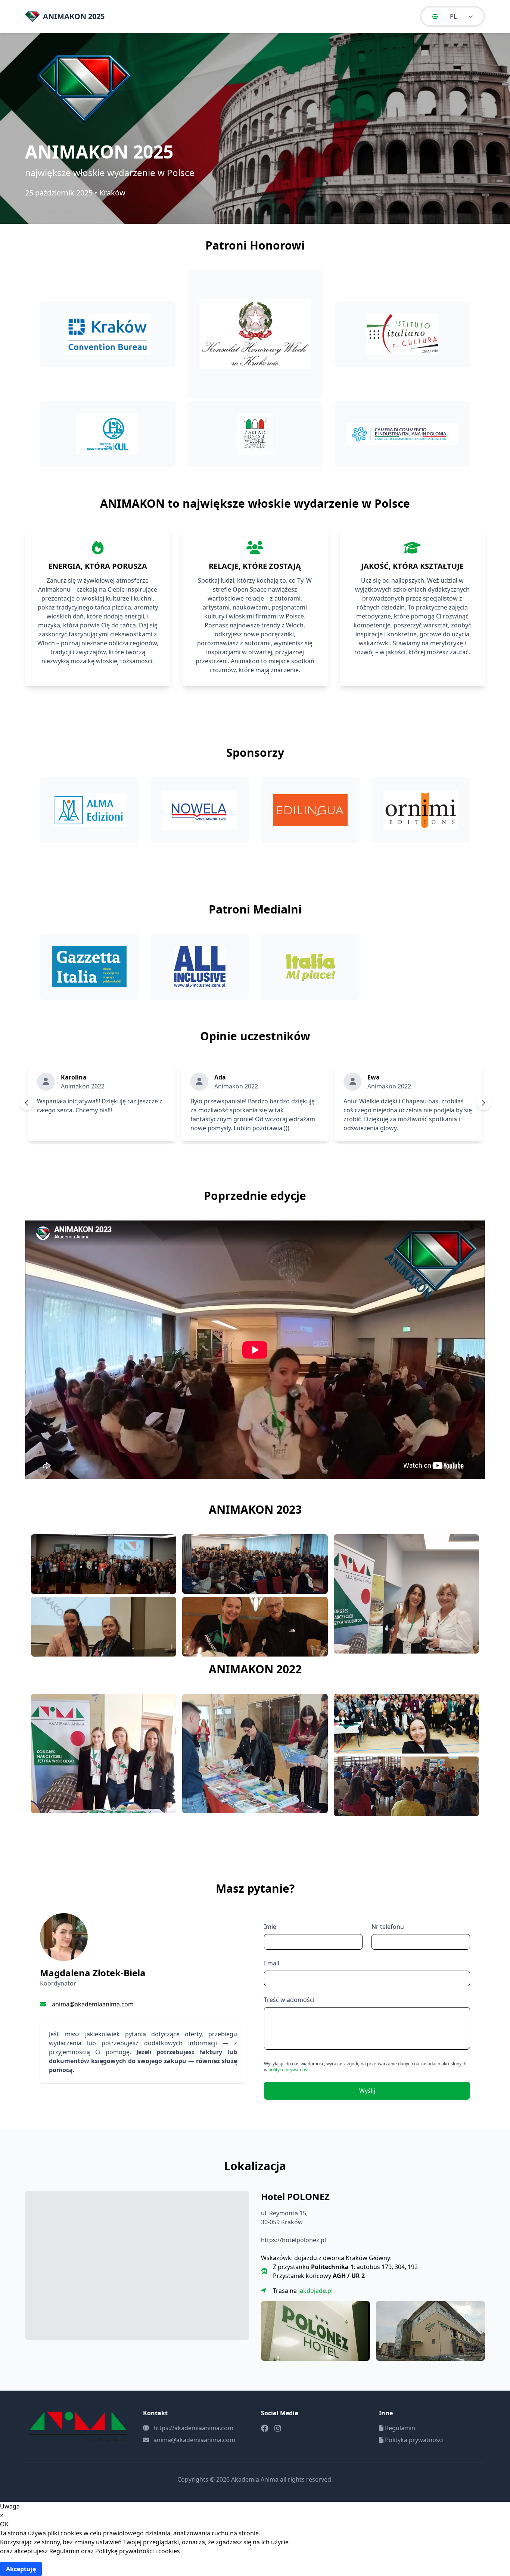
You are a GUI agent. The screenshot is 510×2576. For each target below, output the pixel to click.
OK (4, 2524)
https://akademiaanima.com (193, 2428)
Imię (270, 1927)
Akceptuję (21, 2569)
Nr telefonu (388, 1927)
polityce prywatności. (290, 2070)
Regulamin (400, 2428)
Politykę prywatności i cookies (138, 2551)
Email (272, 1963)
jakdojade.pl (315, 2291)
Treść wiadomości (289, 2000)
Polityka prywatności (414, 2440)
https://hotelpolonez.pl (293, 2240)
